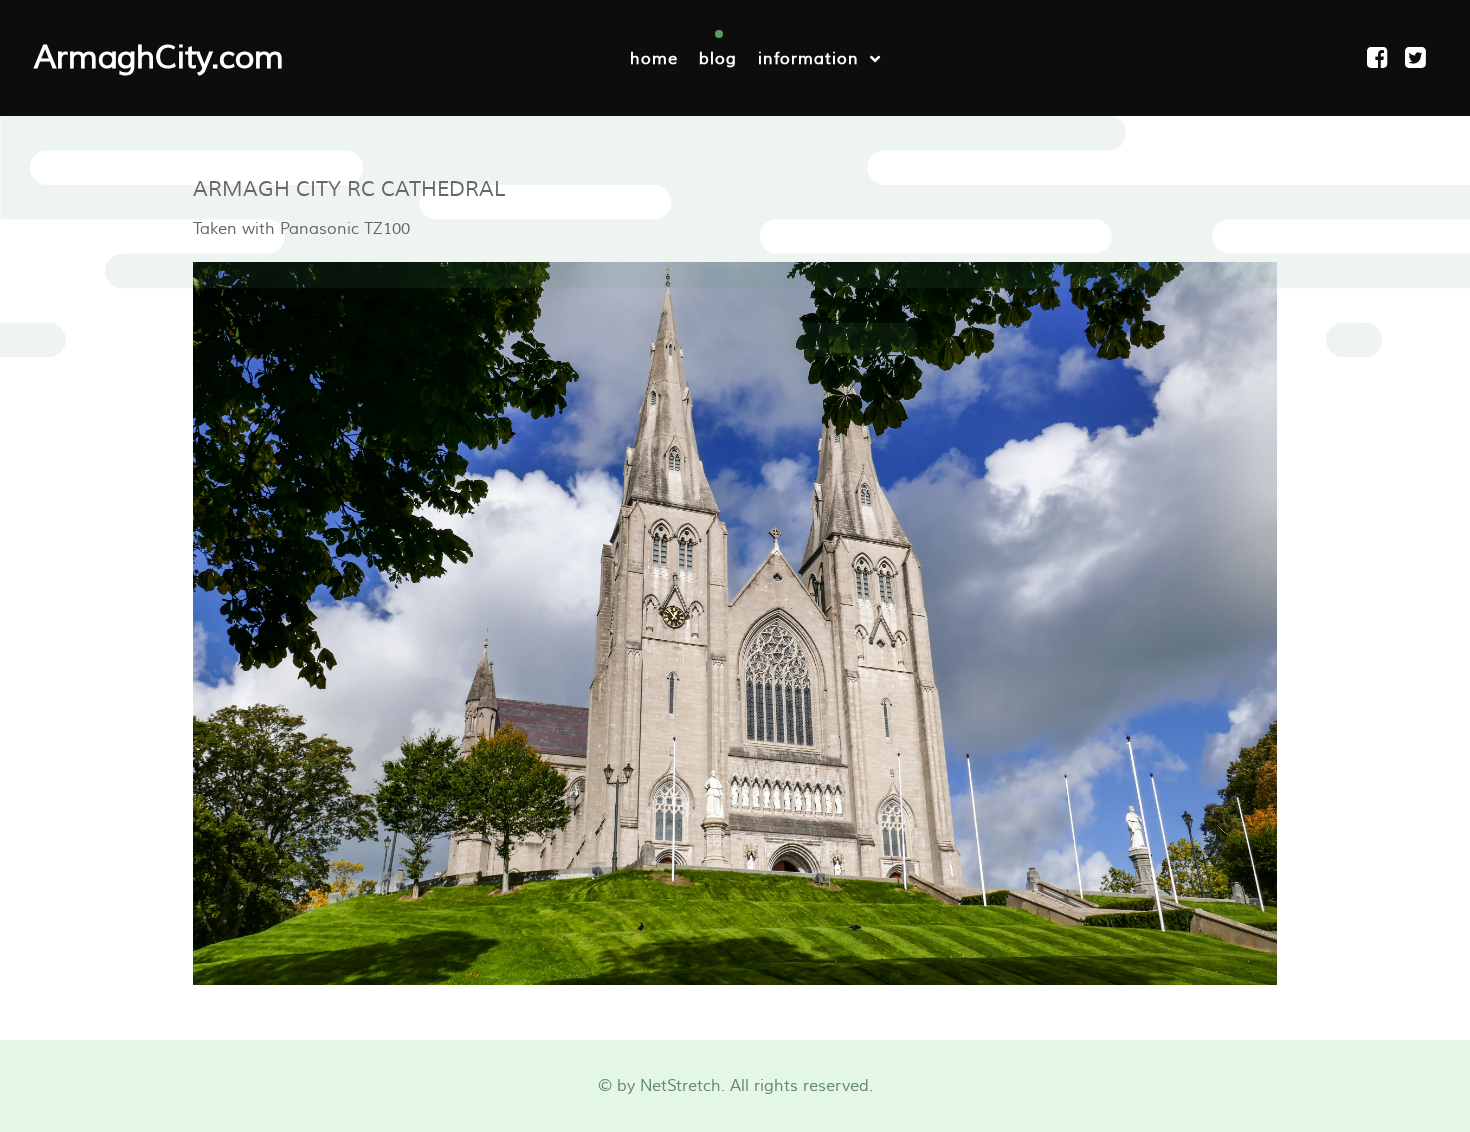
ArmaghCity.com (159, 57)
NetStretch (680, 1086)
